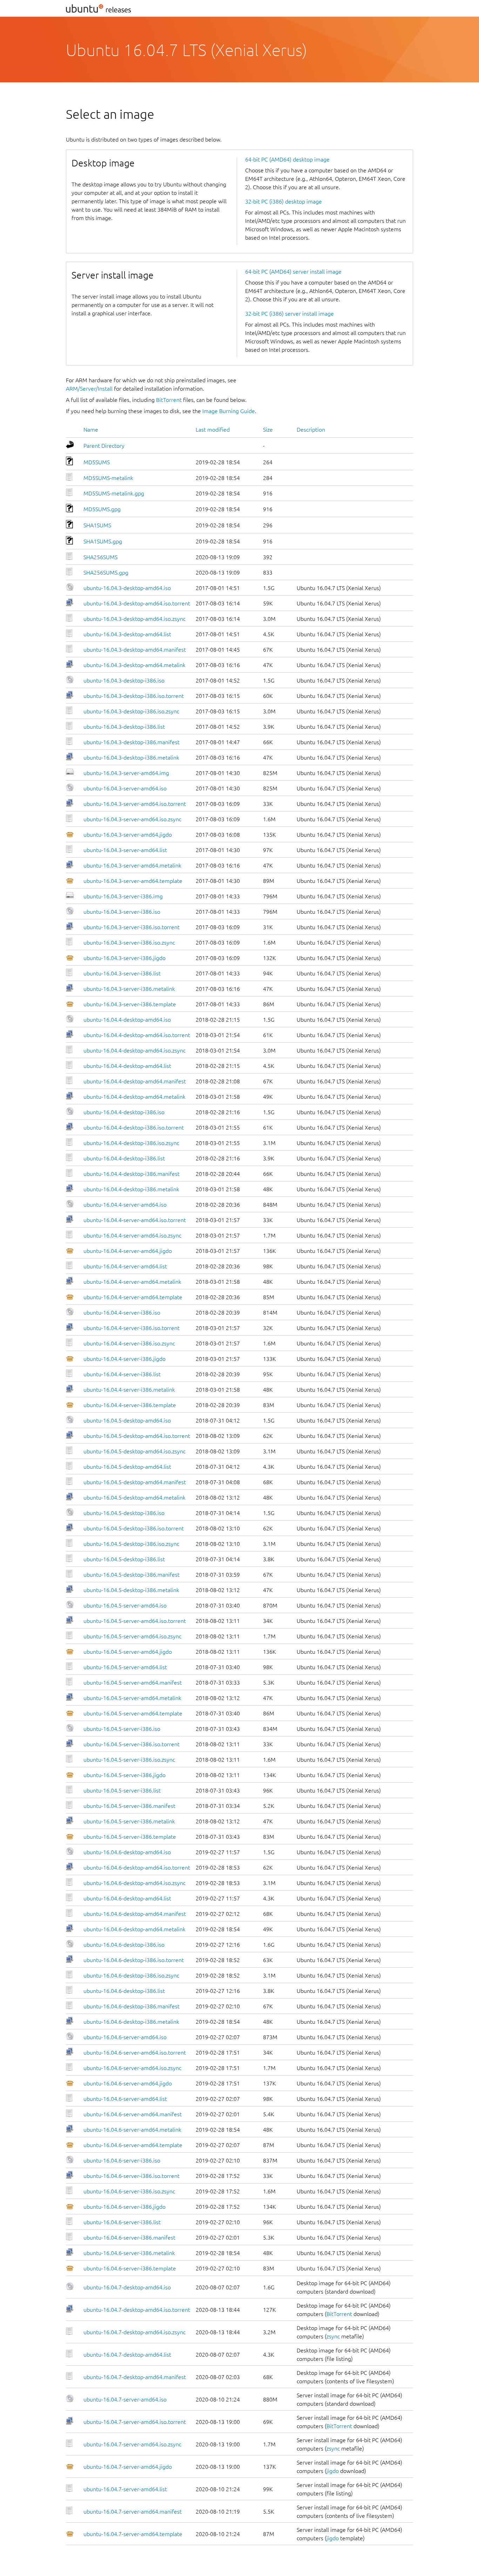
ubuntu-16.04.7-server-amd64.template (133, 2534)
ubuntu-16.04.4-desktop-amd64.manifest (135, 1081)
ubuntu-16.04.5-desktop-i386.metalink (131, 1590)
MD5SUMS (97, 462)
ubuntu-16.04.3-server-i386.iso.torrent (131, 927)
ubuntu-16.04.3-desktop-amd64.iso (127, 588)
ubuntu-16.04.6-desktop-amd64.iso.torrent (137, 1868)
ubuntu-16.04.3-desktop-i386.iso (124, 680)
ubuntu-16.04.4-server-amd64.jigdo (128, 1251)
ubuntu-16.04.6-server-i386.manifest (129, 2238)
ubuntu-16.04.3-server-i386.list (122, 973)
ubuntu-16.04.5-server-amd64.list (125, 1667)
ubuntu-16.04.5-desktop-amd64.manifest (135, 1482)
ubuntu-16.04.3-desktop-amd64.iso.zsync (134, 619)
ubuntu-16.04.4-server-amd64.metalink (132, 1282)
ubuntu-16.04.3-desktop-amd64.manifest (135, 650)
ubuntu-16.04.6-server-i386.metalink (129, 2253)
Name (91, 430)
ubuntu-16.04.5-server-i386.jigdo (124, 1775)
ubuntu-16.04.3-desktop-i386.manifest (131, 742)
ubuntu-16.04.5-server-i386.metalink (129, 1821)
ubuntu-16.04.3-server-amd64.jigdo (128, 835)
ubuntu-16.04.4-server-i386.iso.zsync (129, 1343)
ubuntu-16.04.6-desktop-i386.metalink (131, 2022)
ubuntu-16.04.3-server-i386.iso (122, 912)
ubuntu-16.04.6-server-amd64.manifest (133, 2114)
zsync (333, 2336)
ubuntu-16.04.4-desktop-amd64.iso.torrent (137, 1035)
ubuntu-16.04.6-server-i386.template (130, 2268)
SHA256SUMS (100, 557)
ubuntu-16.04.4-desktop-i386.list (124, 1158)
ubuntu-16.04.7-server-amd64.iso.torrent (135, 2422)
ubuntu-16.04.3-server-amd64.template (133, 881)
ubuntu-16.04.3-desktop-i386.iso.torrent (134, 696)
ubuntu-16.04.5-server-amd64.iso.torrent (135, 1621)
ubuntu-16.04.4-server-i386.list (122, 1374)
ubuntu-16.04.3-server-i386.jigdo (124, 958)
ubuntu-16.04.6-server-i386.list (122, 2222)
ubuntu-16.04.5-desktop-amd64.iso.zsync (134, 1451)
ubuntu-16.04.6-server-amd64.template (133, 2145)
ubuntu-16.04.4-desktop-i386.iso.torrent (134, 1128)
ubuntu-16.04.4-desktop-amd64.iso (127, 1020)
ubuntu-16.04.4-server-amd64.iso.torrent (135, 1220)
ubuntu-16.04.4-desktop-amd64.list (127, 1066)
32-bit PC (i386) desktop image (284, 201)
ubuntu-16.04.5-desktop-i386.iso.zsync (131, 1544)
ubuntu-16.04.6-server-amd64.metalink (132, 2130)
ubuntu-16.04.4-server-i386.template (130, 1405)
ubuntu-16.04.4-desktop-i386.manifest (131, 1174)
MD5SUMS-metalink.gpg (114, 493)
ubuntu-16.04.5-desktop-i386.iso (124, 1513)
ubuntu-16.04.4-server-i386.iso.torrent (131, 1328)
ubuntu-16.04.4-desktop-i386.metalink (131, 1189)
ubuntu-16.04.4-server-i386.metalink (129, 1390)
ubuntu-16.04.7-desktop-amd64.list (127, 2355)
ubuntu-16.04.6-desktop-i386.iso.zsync (131, 1975)
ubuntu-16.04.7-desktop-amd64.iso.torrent (137, 2310)
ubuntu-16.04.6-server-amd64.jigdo (128, 2083)
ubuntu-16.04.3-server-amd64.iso (125, 788)
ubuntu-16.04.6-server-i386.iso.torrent (131, 2176)
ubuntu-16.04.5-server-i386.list (122, 1790)
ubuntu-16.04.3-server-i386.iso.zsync (129, 943)
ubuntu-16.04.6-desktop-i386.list (124, 1991)
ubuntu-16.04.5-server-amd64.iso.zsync (132, 1636)
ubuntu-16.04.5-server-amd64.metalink (132, 1698)
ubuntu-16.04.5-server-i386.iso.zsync (129, 1760)
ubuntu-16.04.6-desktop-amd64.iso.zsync (134, 1883)
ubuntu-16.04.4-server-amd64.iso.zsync (132, 1235)
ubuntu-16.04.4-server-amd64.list (125, 1266)
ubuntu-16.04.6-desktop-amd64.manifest (135, 1914)
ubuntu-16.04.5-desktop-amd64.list (127, 1467)
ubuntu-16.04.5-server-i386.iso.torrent (131, 1744)
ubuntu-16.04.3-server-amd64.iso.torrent (135, 804)
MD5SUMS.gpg (102, 509)
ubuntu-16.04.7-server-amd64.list (125, 2489)
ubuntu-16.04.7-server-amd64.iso (125, 2399)
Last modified (213, 430)
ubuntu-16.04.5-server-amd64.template (133, 1713)
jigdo (333, 2471)
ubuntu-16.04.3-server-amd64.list (125, 850)
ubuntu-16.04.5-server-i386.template (130, 1837)
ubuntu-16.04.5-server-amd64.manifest (133, 1683)
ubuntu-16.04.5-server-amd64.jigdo (128, 1652)
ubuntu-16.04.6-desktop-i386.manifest (131, 2006)
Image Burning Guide (229, 411)
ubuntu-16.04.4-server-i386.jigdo (124, 1359)
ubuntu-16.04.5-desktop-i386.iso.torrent (134, 1528)
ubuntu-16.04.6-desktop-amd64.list (127, 1898)
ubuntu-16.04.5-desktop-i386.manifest (131, 1575)
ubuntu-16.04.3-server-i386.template (130, 1004)
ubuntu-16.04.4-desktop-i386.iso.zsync (131, 1143)
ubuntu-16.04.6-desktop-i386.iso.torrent (134, 1960)
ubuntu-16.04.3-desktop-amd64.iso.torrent (137, 603)
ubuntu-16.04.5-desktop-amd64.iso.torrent (137, 1436)
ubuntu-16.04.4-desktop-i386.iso (124, 1112)
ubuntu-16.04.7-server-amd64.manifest (133, 2512)
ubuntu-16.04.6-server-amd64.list (125, 2099)
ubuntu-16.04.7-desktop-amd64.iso (127, 2287)
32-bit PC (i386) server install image (289, 314)
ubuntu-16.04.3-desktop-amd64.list (127, 634)
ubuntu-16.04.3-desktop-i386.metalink (131, 758)
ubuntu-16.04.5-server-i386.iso (122, 1729)
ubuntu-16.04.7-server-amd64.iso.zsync (132, 2444)
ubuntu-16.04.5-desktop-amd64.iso (127, 1420)
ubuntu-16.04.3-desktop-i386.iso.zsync (131, 711)
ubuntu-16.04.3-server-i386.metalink (129, 989)
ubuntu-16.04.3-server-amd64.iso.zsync (132, 819)
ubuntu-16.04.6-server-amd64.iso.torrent (135, 2053)
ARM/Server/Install (89, 389)
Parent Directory (104, 446)
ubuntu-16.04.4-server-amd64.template (133, 1297)
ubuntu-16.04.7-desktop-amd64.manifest (135, 2377)
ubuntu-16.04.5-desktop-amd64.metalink (134, 1498)
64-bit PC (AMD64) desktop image (287, 159)
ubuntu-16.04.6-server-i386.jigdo (124, 2207)
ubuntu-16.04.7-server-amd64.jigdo (128, 2467)
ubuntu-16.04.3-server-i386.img (123, 896)
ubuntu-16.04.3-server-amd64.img (126, 773)
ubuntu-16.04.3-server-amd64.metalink (132, 865)
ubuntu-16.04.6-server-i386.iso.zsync (129, 2191)
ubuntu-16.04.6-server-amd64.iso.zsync (132, 2068)
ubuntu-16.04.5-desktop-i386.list (124, 1559)
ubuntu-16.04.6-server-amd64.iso (125, 2037)
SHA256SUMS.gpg (106, 573)
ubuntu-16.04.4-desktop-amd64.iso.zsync (134, 1050)
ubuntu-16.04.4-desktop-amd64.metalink (134, 1097)
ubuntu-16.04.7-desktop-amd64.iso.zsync (134, 2332)
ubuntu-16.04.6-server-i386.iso (122, 2160)
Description (311, 430)
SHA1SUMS (97, 525)
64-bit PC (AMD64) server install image (293, 272)
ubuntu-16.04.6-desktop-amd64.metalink (134, 1929)
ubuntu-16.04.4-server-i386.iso (122, 1313)
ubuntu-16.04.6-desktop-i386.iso (124, 1945)
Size (268, 430)
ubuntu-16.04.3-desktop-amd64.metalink (134, 665)
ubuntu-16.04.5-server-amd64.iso (125, 1605)
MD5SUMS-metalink (108, 478)
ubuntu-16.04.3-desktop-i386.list (124, 727)
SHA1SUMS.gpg (103, 541)
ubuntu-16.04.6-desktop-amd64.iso (127, 1852)
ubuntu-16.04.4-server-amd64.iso (125, 1205)
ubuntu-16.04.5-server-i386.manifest (129, 1806)
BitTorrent (169, 400)
